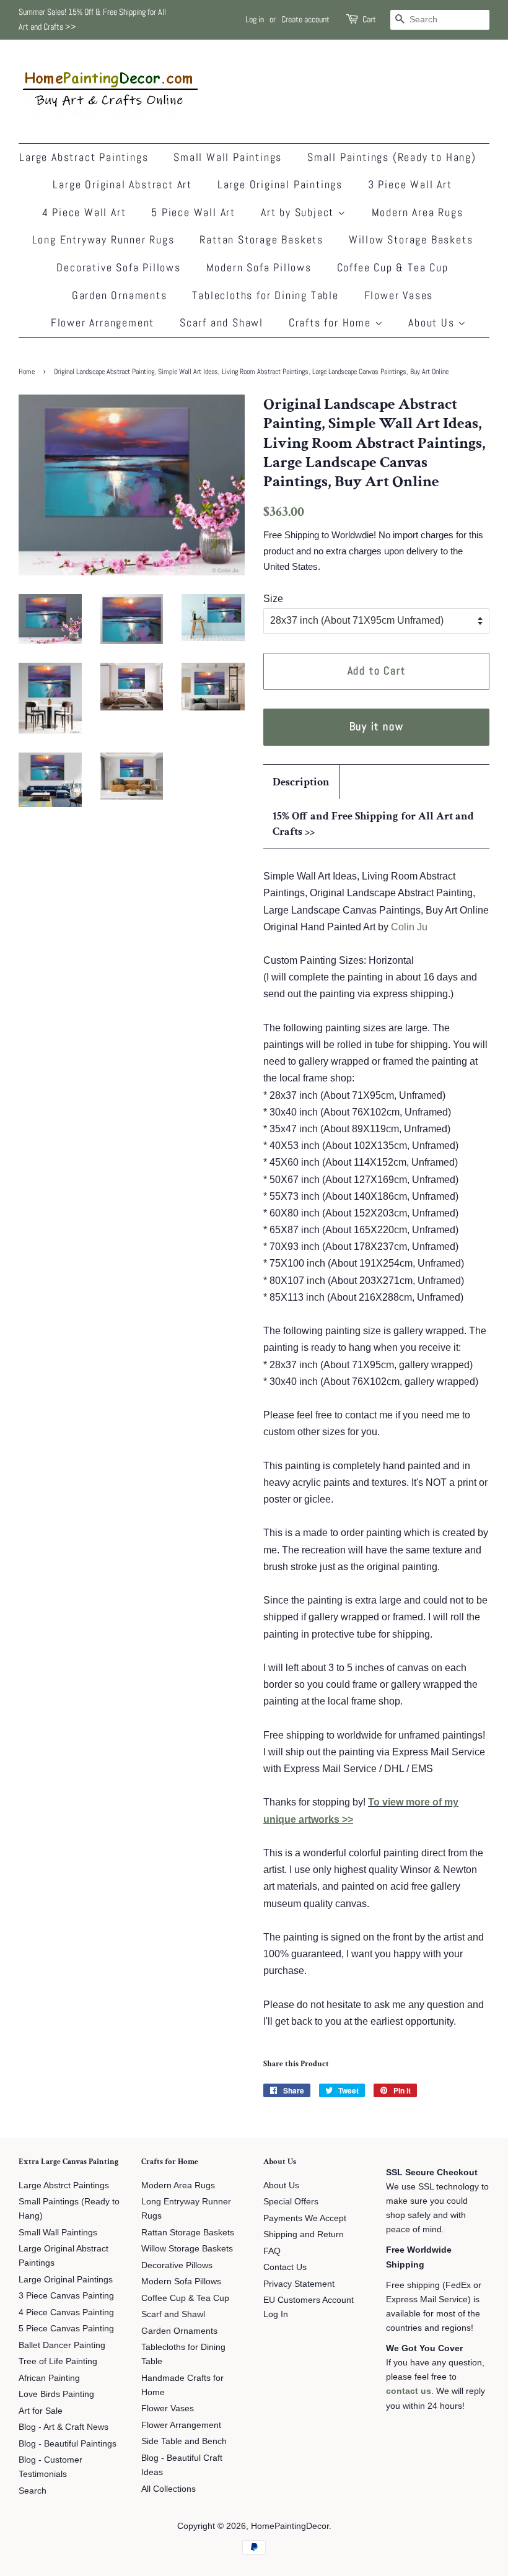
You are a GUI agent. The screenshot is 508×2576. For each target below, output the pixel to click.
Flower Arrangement (103, 322)
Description (301, 782)
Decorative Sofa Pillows (118, 267)
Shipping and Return (304, 2234)
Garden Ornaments (120, 295)
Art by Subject (299, 212)
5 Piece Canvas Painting (66, 2329)
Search (33, 2491)
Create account (305, 19)
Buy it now (377, 726)
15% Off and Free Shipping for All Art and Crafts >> (373, 824)
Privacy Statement (299, 2284)
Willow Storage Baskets (411, 239)
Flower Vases (399, 295)
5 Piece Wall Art (193, 212)
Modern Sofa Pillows (259, 267)
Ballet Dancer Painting (62, 2345)
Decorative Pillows (177, 2265)
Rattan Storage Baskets (261, 239)
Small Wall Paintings (228, 157)
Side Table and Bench (184, 2441)
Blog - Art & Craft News (63, 2427)
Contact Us (285, 2267)
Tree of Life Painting (58, 2361)
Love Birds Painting (56, 2394)
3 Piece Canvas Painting (66, 2296)
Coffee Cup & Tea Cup (393, 267)
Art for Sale (41, 2411)
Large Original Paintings (280, 184)
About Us (433, 322)
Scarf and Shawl (221, 322)
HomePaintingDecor (290, 2526)
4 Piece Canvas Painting (66, 2312)
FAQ (272, 2251)
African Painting (49, 2378)
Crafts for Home (332, 322)
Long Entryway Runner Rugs (103, 239)
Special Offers (291, 2202)
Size (273, 599)
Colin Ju (409, 927)
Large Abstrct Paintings (64, 2185)
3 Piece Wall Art (410, 184)
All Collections (169, 2489)
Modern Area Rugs (418, 212)
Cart (369, 19)
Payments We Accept (305, 2218)
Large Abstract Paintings (84, 157)
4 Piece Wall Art (84, 212)
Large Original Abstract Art (122, 184)
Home (27, 372)
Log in (255, 19)
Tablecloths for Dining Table (265, 295)
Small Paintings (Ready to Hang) (392, 157)
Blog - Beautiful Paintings (68, 2444)
